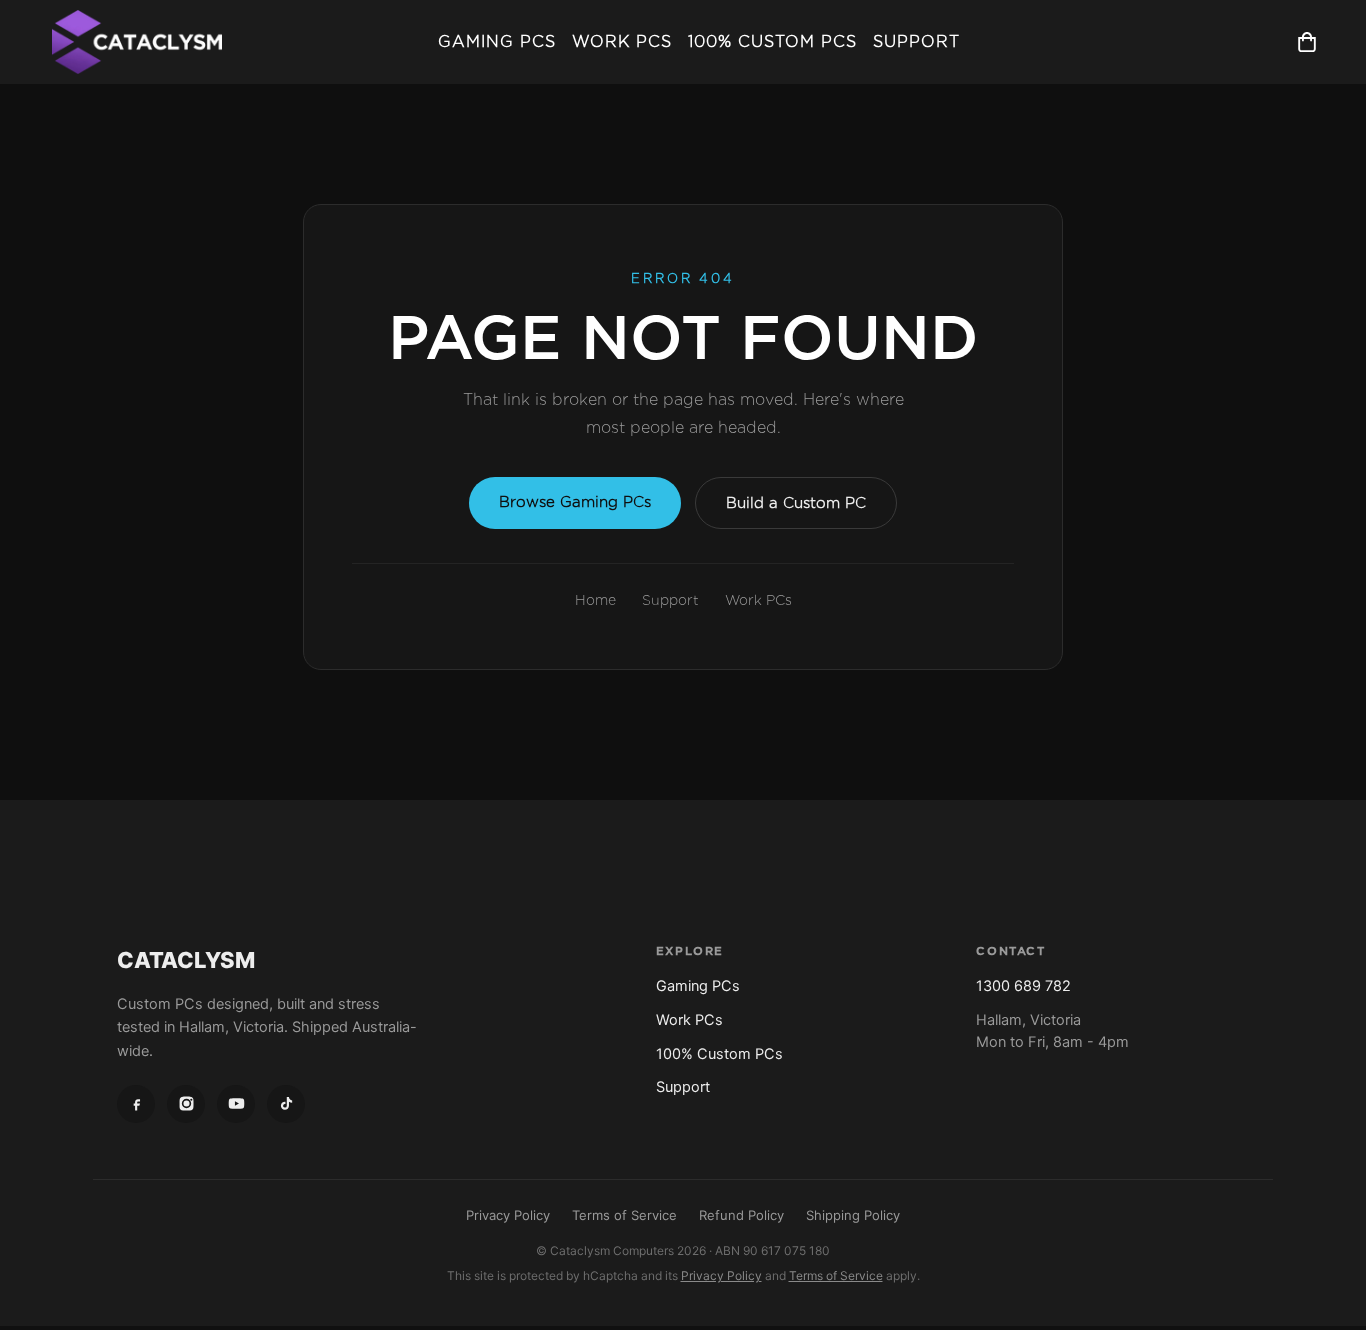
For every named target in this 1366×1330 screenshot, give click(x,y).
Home (595, 600)
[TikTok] (286, 1104)
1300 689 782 (1023, 986)
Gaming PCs (497, 41)
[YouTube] (236, 1104)
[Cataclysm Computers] (137, 42)
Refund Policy (741, 1215)
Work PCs (622, 41)
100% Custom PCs (772, 41)
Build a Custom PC (796, 503)
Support (916, 41)
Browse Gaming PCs (575, 502)
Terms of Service (624, 1215)
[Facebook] (136, 1104)
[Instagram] (186, 1104)
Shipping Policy (853, 1215)
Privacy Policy (508, 1215)
